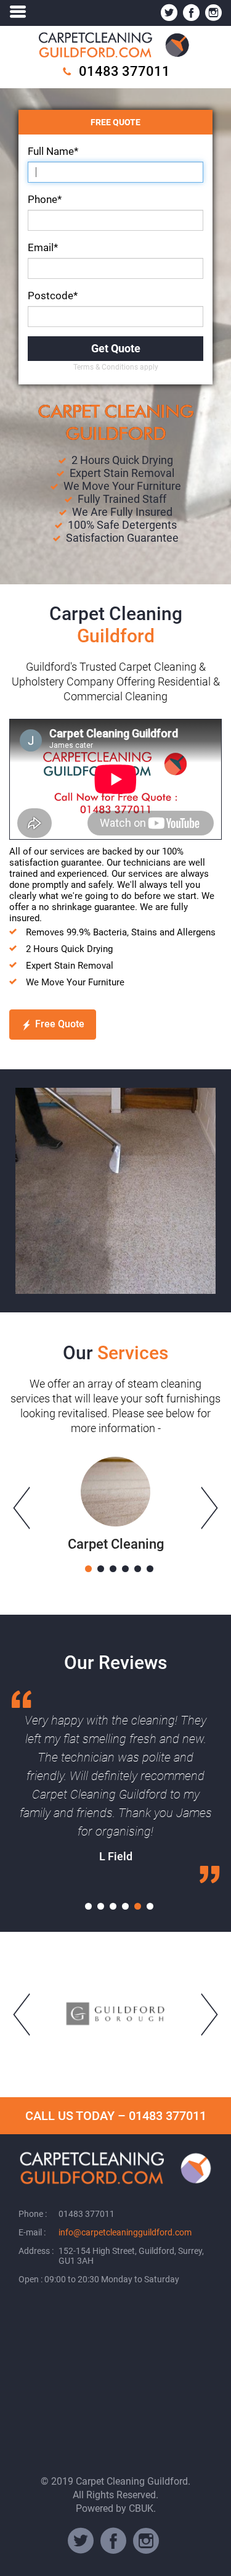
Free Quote (60, 1024)
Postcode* (53, 296)
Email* (43, 247)
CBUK (141, 2508)
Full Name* (53, 151)
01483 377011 (124, 71)
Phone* (45, 199)
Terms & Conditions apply (116, 367)
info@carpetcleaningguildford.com (125, 2232)
